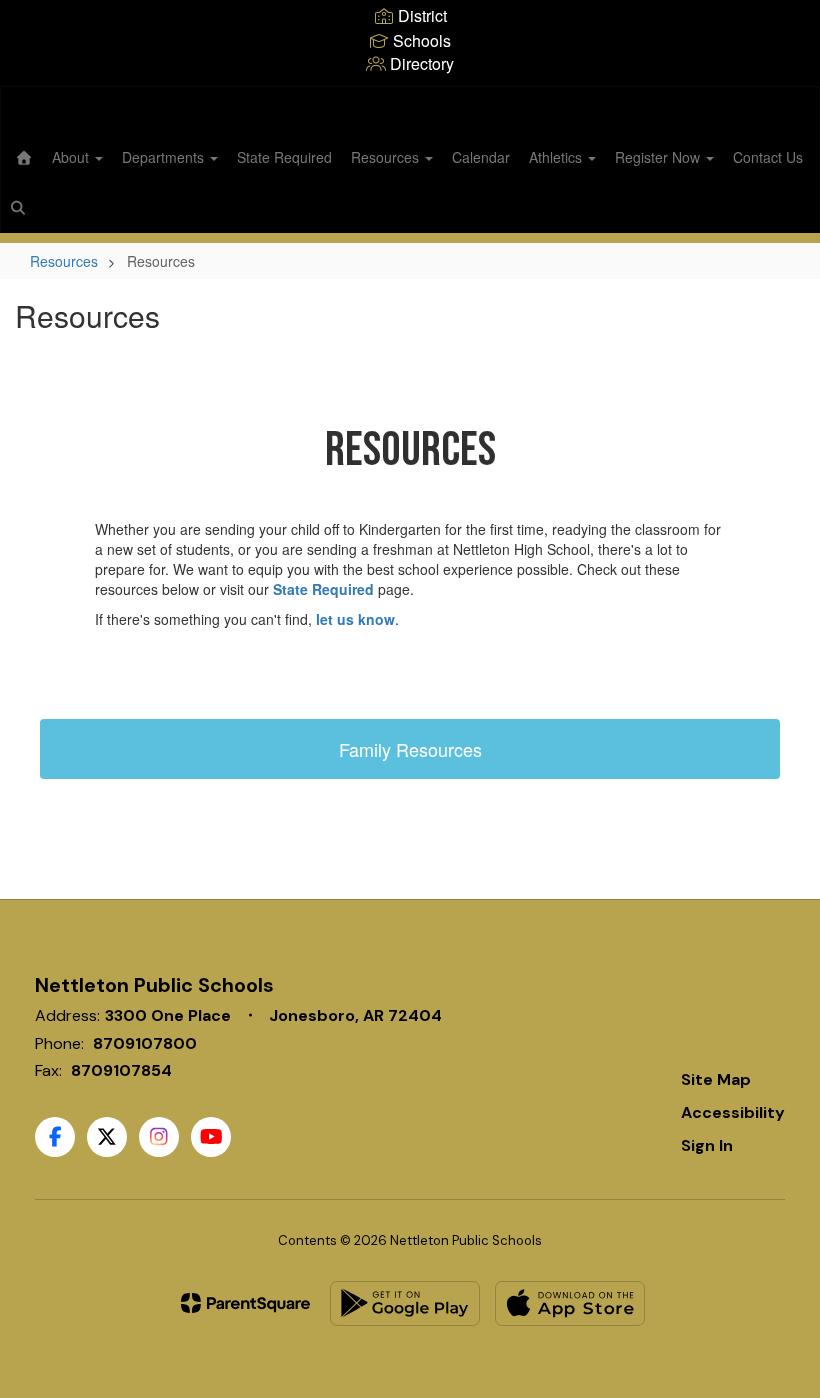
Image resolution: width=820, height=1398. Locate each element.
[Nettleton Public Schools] (409, 99)
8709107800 (145, 1043)
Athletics (557, 157)
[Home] (24, 157)
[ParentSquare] (245, 1303)
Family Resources (410, 749)
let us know (355, 619)
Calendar (481, 157)
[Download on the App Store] (570, 1303)
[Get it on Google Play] (405, 1303)
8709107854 (121, 1070)
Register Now (659, 157)
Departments (165, 157)
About (72, 157)
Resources (387, 157)
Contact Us (768, 157)
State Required (284, 157)
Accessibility (733, 1112)
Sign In (707, 1145)
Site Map (716, 1079)
